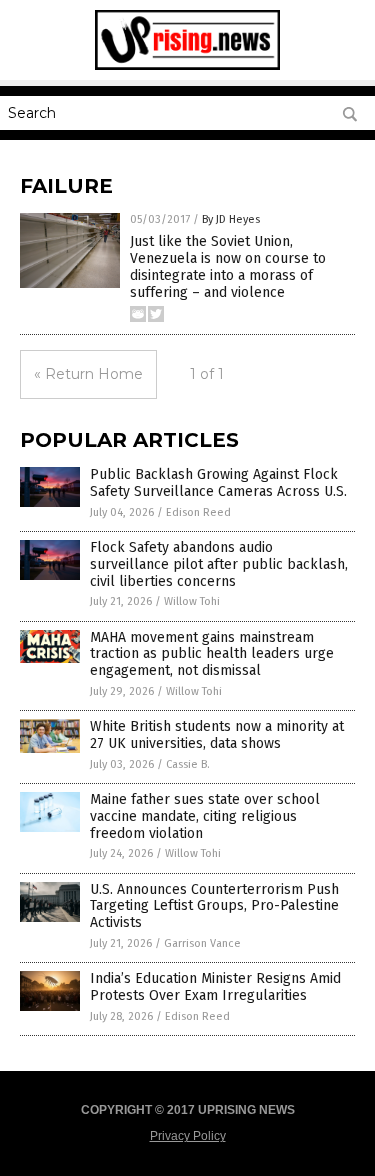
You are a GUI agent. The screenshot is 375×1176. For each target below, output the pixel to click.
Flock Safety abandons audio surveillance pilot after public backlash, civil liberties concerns (219, 564)
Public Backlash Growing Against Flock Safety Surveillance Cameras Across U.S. (218, 483)
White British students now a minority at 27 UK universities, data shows (217, 735)
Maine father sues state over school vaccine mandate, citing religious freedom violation (205, 816)
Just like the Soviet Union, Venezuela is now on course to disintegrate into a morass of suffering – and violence (228, 266)
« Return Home (88, 374)
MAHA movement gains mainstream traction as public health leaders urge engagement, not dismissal (212, 654)
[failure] (187, 66)
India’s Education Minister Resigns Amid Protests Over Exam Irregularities (215, 987)
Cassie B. (188, 764)
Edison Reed (198, 512)
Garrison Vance (202, 943)
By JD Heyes (231, 219)
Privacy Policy (188, 1136)
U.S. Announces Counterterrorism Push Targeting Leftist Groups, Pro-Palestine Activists (214, 906)
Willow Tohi (192, 601)
